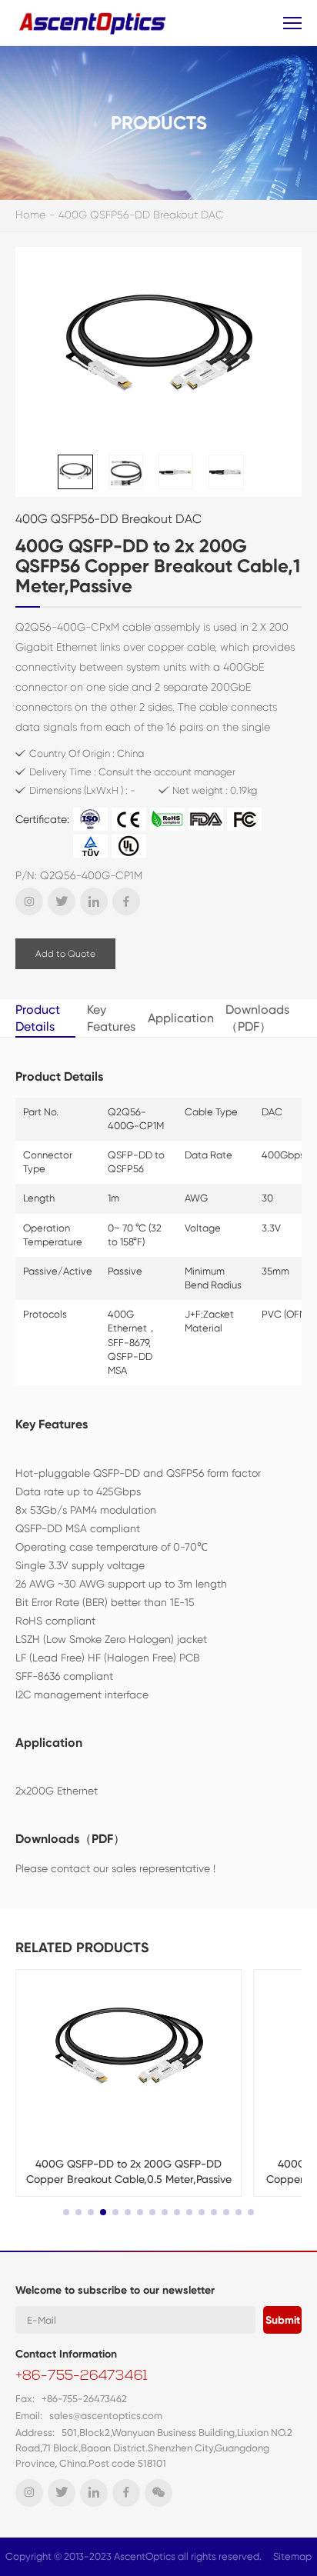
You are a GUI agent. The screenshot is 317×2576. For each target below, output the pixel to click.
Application (181, 1018)
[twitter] (62, 901)
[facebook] (126, 901)
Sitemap (292, 2556)
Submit (283, 2320)
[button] (66, 2212)
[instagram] (29, 901)
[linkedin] (94, 901)
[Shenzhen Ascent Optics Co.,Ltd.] (94, 23)
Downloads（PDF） (257, 1018)
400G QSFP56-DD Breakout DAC (141, 215)
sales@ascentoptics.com (106, 2416)
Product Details (38, 1018)
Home (30, 215)
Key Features (111, 1018)
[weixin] (158, 2493)
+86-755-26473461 (82, 2377)
